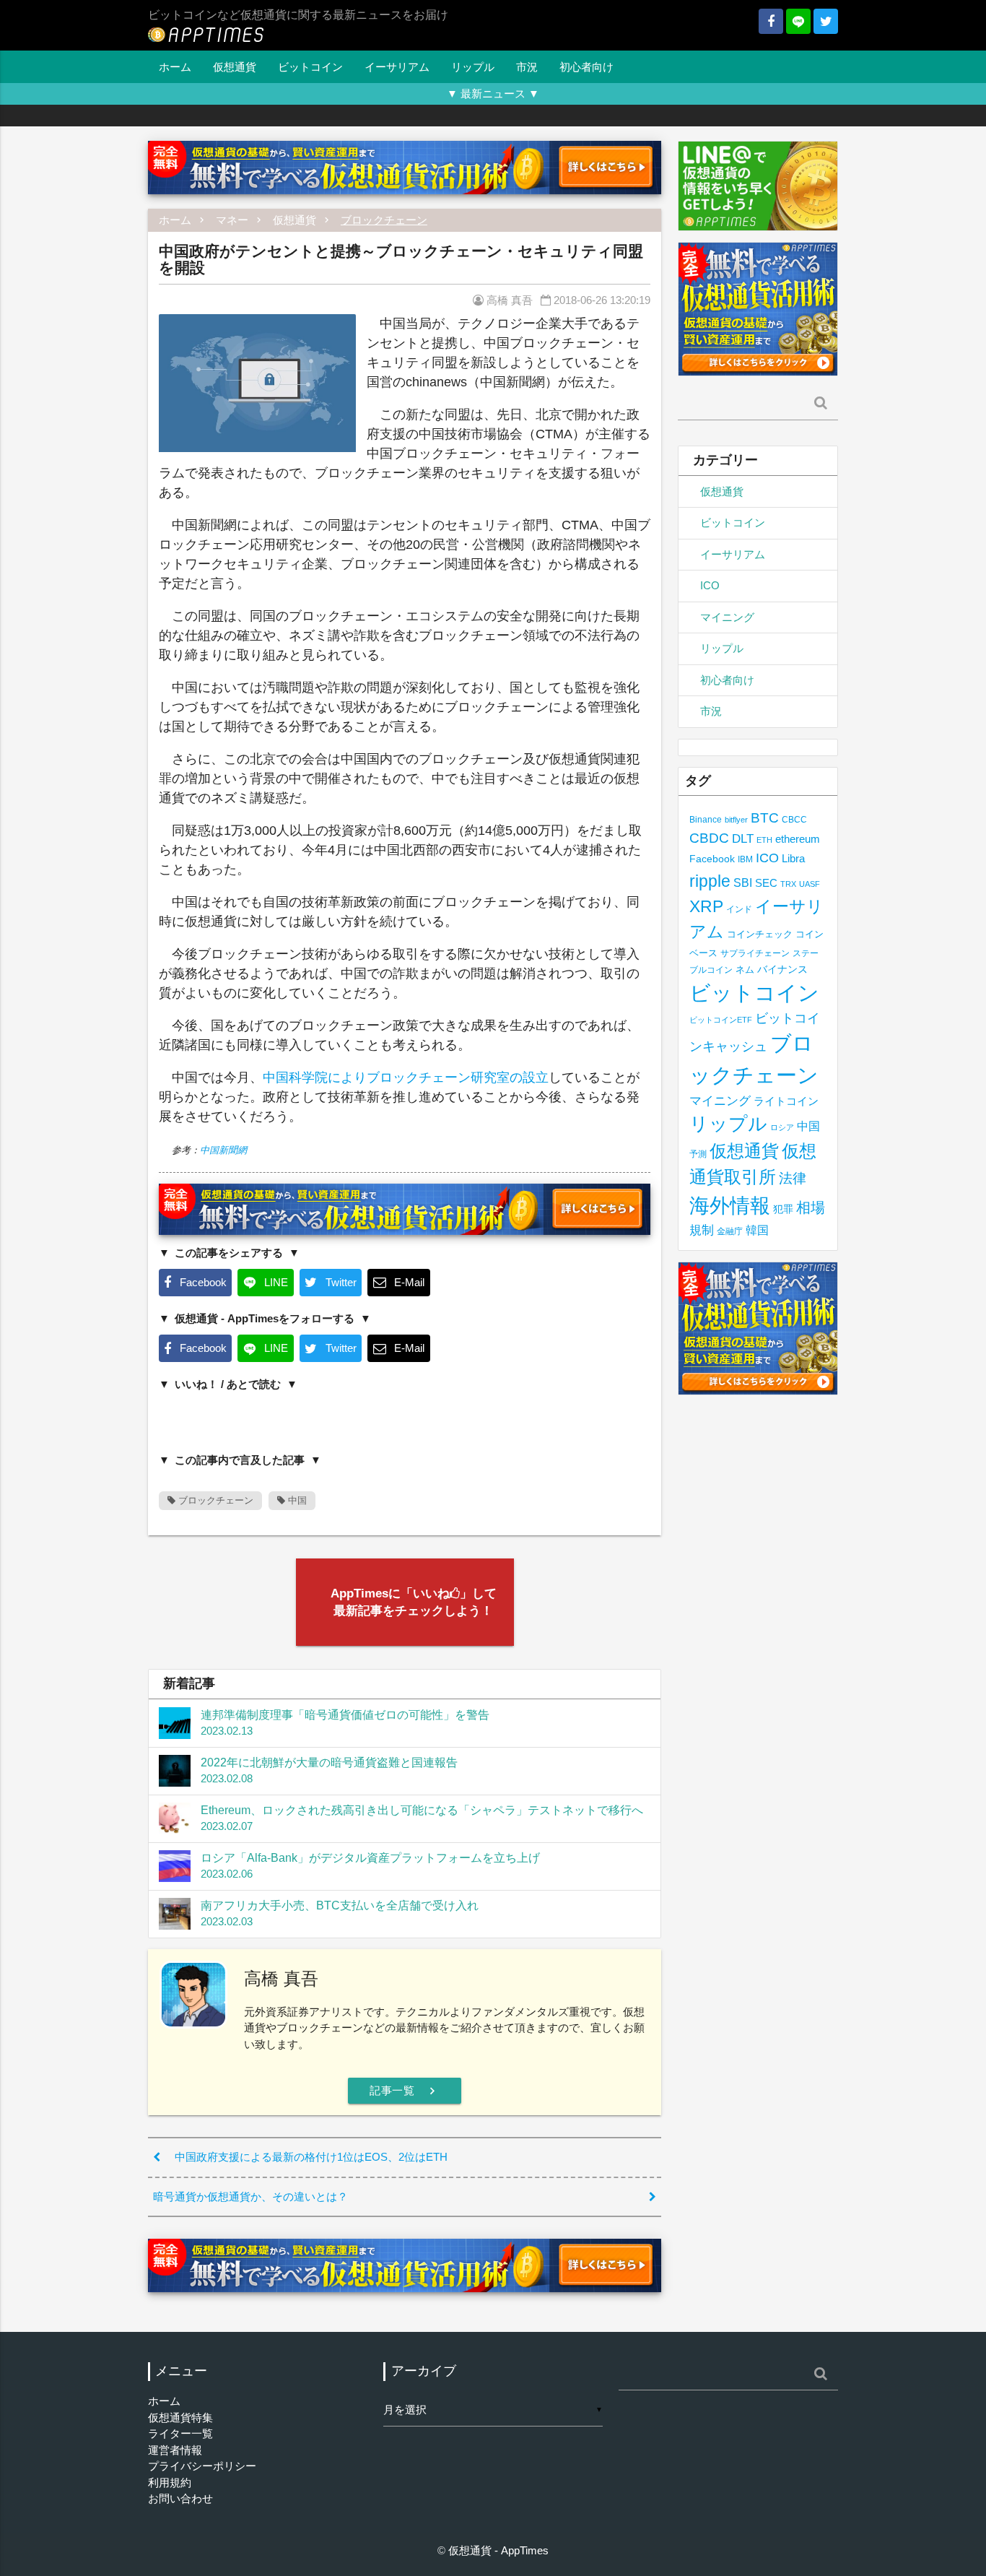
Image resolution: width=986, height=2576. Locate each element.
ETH (764, 840)
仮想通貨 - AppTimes (498, 2550)
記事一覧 (405, 2091)
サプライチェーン (755, 953)
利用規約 (170, 2482)
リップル (473, 67)
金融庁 (730, 1231)
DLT (743, 839)
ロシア (782, 1127)
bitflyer (736, 820)
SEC (766, 883)
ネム (745, 970)
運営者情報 (175, 2450)
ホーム (175, 67)
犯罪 (783, 1209)
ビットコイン (310, 67)
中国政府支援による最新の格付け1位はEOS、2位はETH (311, 2157)
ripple (710, 881)
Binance (706, 819)
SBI (743, 882)
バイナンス (782, 970)
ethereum (798, 839)
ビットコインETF (721, 1020)
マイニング (727, 617)
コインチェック (760, 934)
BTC (765, 818)
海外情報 (730, 1205)
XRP (706, 906)
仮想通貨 (235, 67)
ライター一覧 (180, 2433)
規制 (702, 1230)
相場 (811, 1207)
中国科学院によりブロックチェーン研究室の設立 (406, 1077)
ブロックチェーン (384, 220)
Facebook (712, 859)
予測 (698, 1154)
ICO (710, 585)
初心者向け (586, 67)
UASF (810, 884)
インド (739, 909)
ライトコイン (786, 1101)
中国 (296, 1500)
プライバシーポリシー (202, 2466)
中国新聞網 (223, 1150)
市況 (527, 67)
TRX (788, 884)
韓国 (757, 1230)
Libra (793, 858)
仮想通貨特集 (180, 2417)
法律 (793, 1178)
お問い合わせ (180, 2498)
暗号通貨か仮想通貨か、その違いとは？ (250, 2196)
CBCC (794, 819)
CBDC (709, 838)
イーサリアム (397, 67)
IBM (745, 859)
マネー (232, 220)
